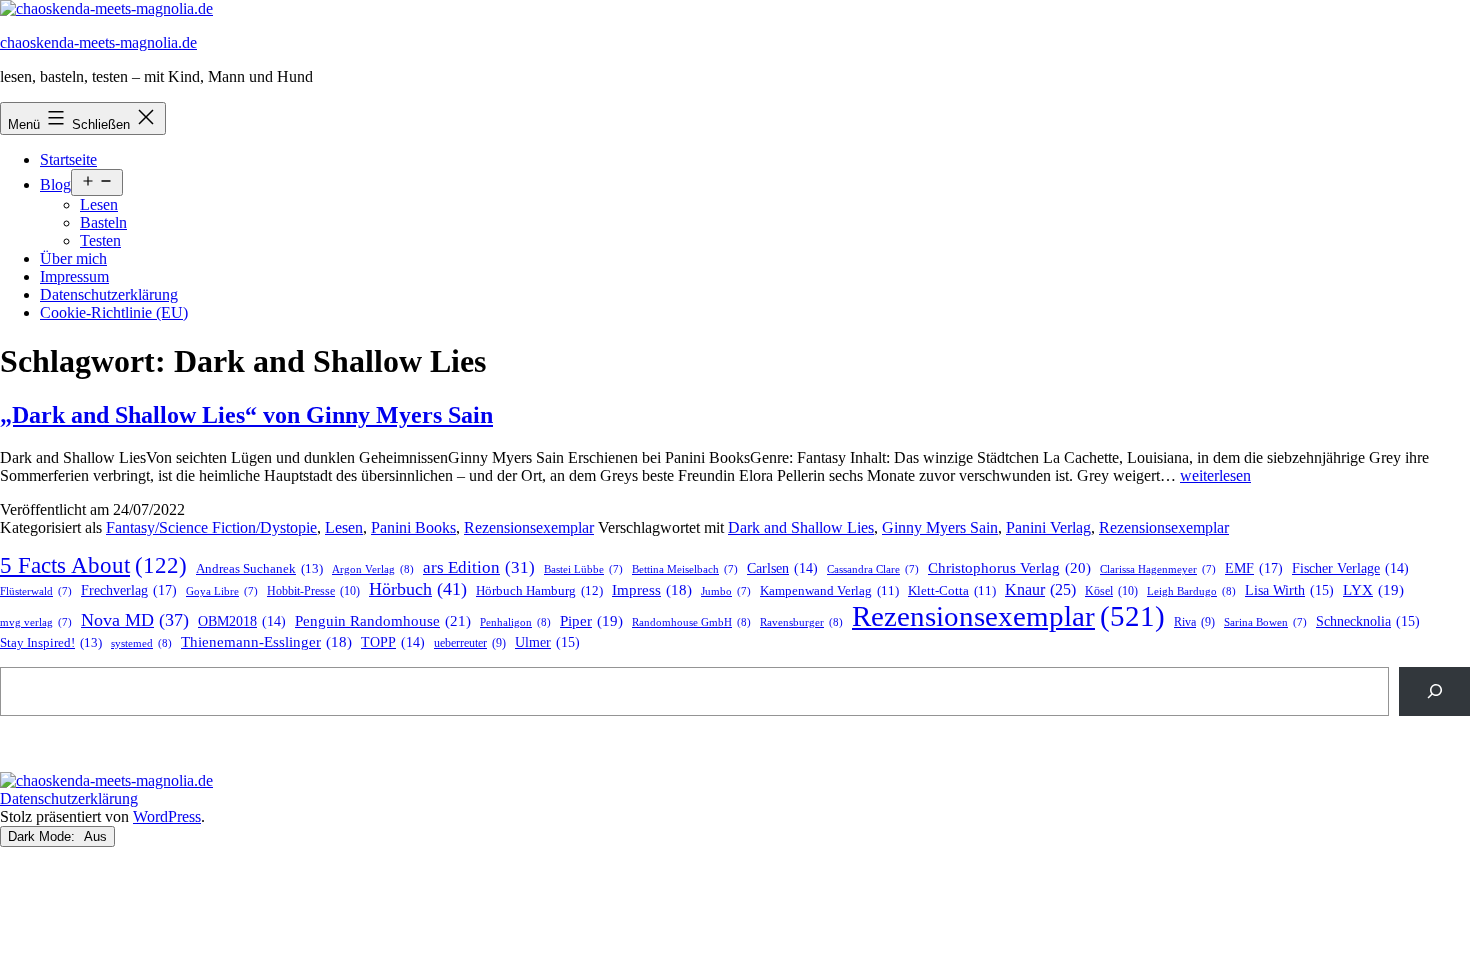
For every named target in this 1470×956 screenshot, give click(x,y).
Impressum (74, 276)
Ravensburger (801, 622)
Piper (591, 621)
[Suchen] (1434, 691)
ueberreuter (470, 643)
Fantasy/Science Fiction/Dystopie (211, 527)
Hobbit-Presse (313, 591)
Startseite (68, 159)
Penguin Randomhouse (383, 620)
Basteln (103, 222)
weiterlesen (1215, 475)
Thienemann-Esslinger (266, 642)
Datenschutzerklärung (109, 294)
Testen (100, 240)
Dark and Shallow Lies (801, 527)
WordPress (167, 816)
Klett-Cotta (952, 591)
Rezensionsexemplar (529, 527)
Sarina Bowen (1265, 622)
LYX (1373, 590)
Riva (1194, 622)
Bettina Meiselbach (685, 569)
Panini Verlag (1048, 527)
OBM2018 (242, 621)
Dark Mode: (43, 836)
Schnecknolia (1368, 621)
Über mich (73, 258)
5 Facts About (93, 565)
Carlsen (782, 568)
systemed (141, 643)
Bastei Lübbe (583, 569)
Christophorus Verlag (1009, 568)
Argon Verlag (373, 569)
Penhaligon (515, 622)
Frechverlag (129, 590)
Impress (652, 590)
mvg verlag (36, 622)
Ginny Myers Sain (940, 527)
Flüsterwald (36, 591)
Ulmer (547, 642)
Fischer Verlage (1350, 568)
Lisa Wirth (1289, 590)
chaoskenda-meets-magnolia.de (98, 42)
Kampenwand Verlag (829, 591)
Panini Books (413, 527)
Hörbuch (418, 589)
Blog (55, 184)
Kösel (1111, 591)
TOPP (393, 642)
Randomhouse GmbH (691, 622)
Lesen (99, 204)
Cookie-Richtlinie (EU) (114, 312)
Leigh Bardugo (1191, 591)
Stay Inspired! (51, 642)
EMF (1254, 568)
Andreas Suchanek (259, 568)
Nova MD (135, 620)
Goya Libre (222, 591)
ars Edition (479, 567)
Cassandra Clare (873, 569)
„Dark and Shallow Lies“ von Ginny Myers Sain (246, 415)
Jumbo (726, 591)
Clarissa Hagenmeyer (1158, 569)
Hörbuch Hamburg (539, 591)
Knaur (1040, 589)
